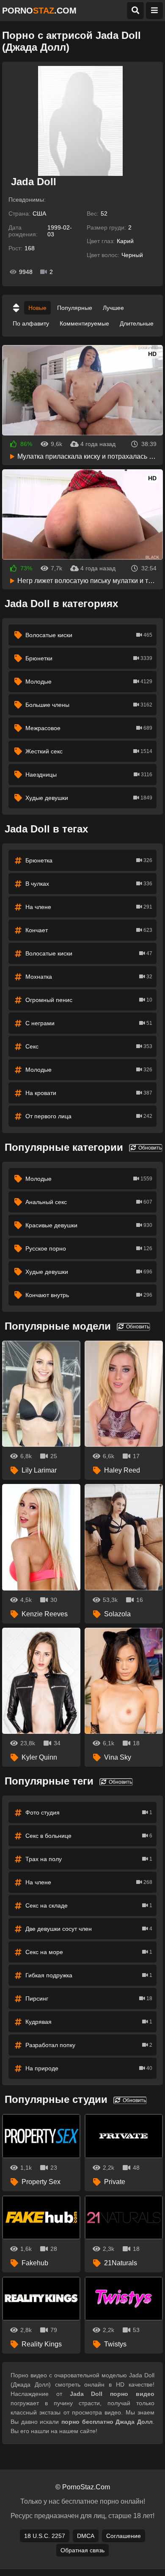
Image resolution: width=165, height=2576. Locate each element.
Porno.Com (39, 11)
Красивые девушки (89, 1225)
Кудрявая (89, 2022)
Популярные (75, 308)
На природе (89, 2068)
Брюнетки (89, 658)
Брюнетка (89, 860)
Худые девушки (89, 798)
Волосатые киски (89, 635)
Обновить (149, 1148)
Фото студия (89, 1812)
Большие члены (89, 705)
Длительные (137, 323)
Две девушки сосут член (89, 1929)
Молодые (89, 682)
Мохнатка (89, 977)
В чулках (89, 884)
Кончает (89, 930)
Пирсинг (89, 1998)
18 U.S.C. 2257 (45, 2536)
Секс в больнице (89, 1836)
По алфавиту (31, 323)
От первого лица (89, 1116)
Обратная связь (82, 2550)
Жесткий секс (89, 751)
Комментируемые (84, 323)
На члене (89, 907)
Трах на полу (89, 1859)
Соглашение (124, 2536)
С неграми (89, 1023)
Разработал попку (89, 2045)
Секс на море (89, 1952)
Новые (37, 308)
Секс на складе (89, 1905)
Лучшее (113, 308)
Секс (89, 1046)
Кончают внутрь (89, 1295)
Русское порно (89, 1248)
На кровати (89, 1093)
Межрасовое (89, 728)
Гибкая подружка (89, 1975)
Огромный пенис (89, 1000)
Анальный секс (89, 1202)
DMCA (86, 2536)
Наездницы (89, 775)
